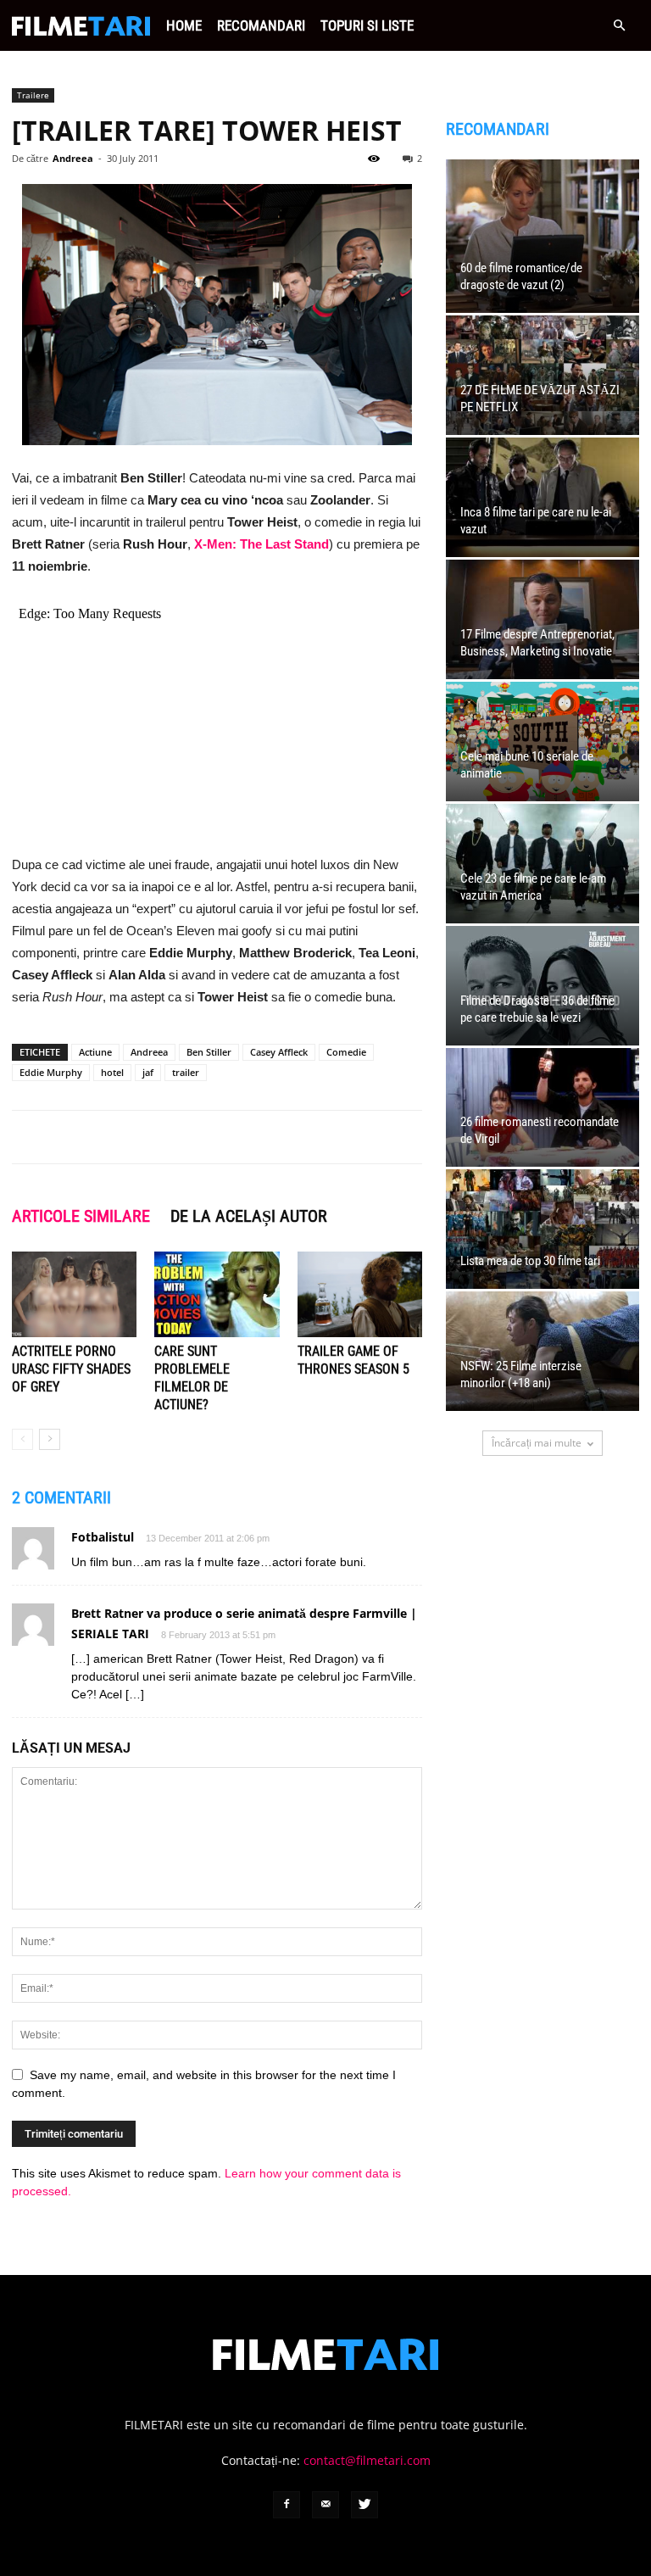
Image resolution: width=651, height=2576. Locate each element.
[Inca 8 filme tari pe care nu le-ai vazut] (542, 497)
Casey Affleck (279, 1052)
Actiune (95, 1052)
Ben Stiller (209, 1052)
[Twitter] (364, 2505)
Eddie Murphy (51, 1072)
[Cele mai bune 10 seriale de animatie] (542, 742)
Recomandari (261, 25)
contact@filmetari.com (367, 2460)
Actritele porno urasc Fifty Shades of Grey (71, 1369)
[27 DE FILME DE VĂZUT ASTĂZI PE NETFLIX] (542, 375)
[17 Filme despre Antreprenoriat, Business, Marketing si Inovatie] (542, 619)
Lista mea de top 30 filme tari (530, 1261)
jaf (148, 1072)
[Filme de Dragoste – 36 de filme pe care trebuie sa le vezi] (542, 986)
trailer (186, 1072)
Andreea (73, 158)
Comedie (346, 1052)
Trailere (33, 95)
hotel (112, 1072)
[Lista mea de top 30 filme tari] (542, 1229)
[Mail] (325, 2505)
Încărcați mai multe (537, 1443)
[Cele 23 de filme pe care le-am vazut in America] (542, 864)
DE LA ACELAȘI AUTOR (249, 1216)
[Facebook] (287, 2505)
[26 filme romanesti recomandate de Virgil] (542, 1108)
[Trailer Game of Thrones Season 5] (360, 1294)
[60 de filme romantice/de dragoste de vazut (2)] (542, 236)
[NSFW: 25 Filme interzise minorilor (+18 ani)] (542, 1351)
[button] (619, 26)
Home (184, 25)
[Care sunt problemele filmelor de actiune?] (217, 1294)
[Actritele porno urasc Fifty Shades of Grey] (74, 1294)
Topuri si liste (367, 25)
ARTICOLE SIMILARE (81, 1216)
